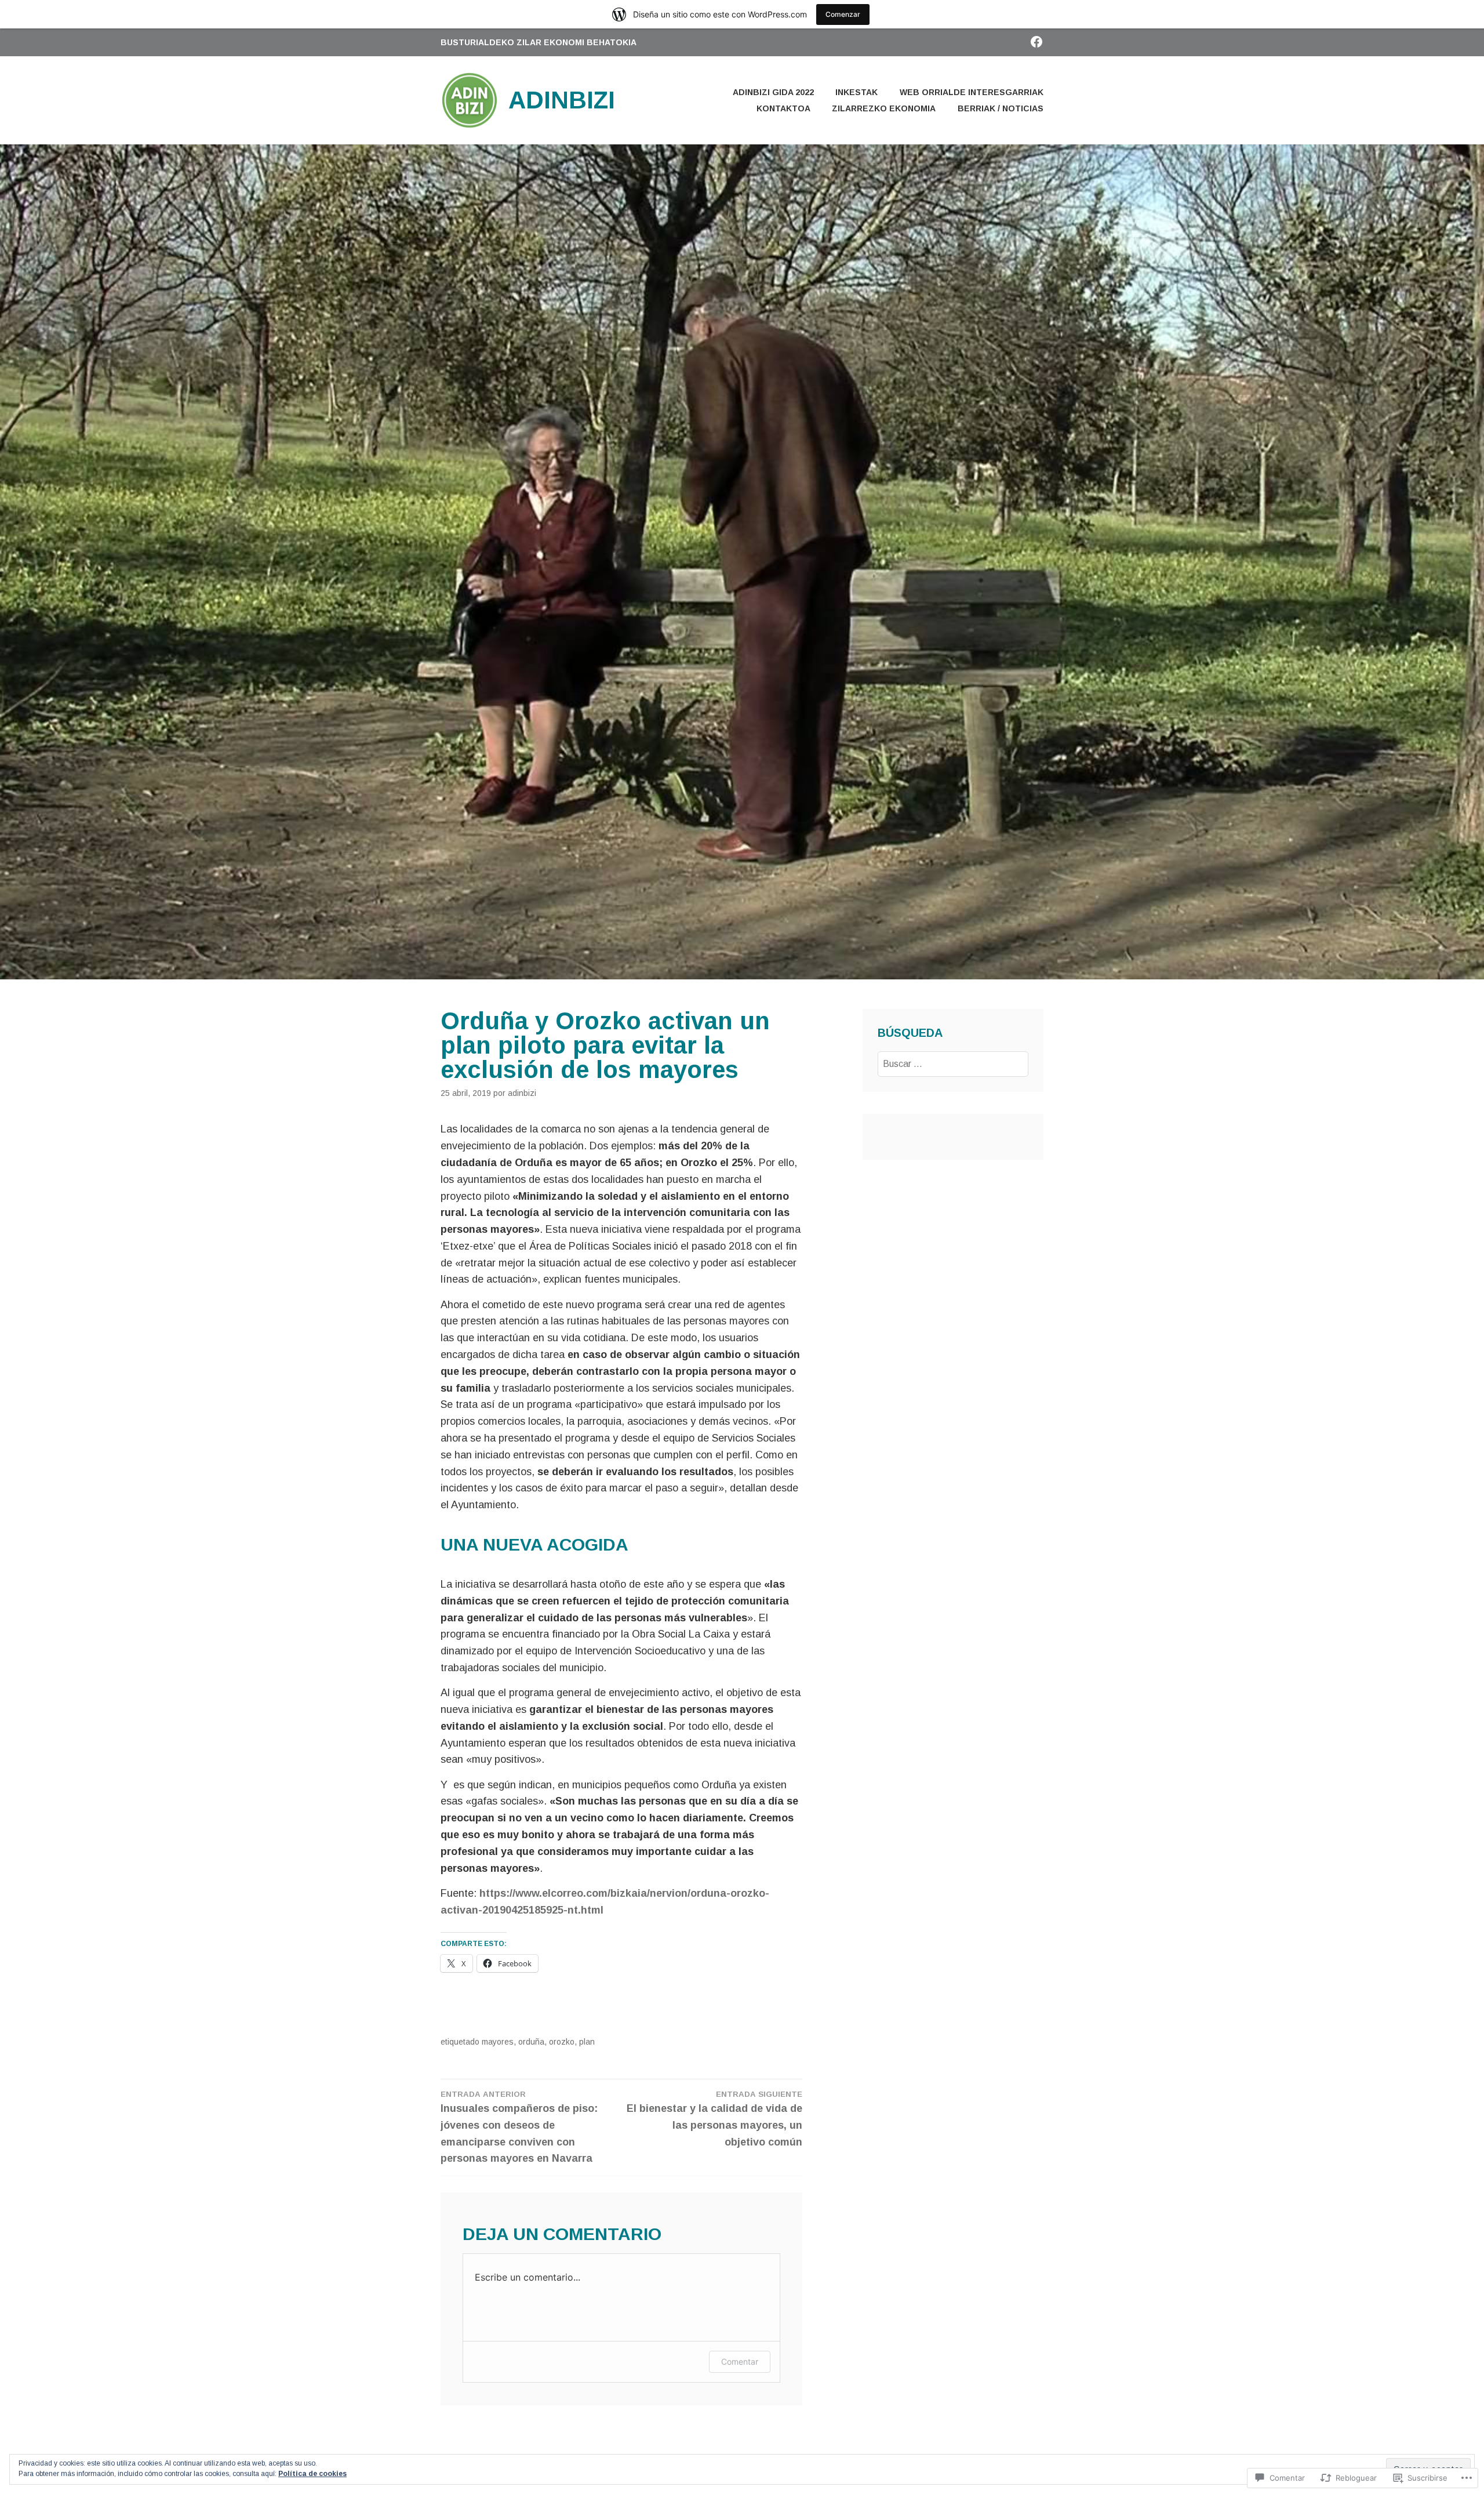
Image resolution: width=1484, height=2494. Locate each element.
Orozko (562, 2042)
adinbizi (522, 1093)
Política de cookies (312, 2474)
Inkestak (856, 92)
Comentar (740, 2362)
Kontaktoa (783, 108)
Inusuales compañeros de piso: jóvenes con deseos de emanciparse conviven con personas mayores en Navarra (519, 2127)
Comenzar (843, 14)
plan (587, 2042)
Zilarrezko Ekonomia (884, 108)
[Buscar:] (953, 1064)
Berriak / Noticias (1001, 108)
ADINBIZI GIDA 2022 (773, 92)
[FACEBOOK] (1036, 41)
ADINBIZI (562, 100)
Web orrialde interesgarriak (972, 92)
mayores (498, 2042)
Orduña (531, 2042)
